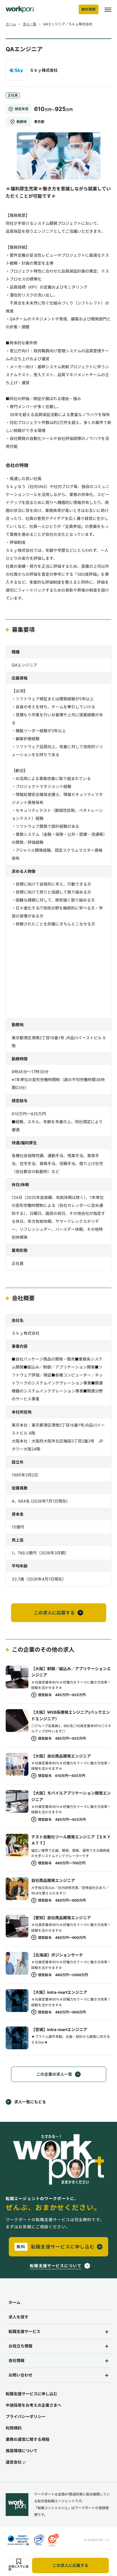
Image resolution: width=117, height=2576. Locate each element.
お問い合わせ (20, 2375)
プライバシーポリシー (26, 2416)
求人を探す (18, 2317)
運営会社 (14, 2462)
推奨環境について (22, 2451)
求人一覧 (30, 24)
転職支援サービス (24, 2331)
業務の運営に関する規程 (28, 2439)
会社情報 (16, 2360)
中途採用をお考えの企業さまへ (34, 2405)
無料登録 (89, 9)
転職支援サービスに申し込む (32, 2394)
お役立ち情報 (20, 2346)
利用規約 (14, 2428)
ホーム (11, 24)
